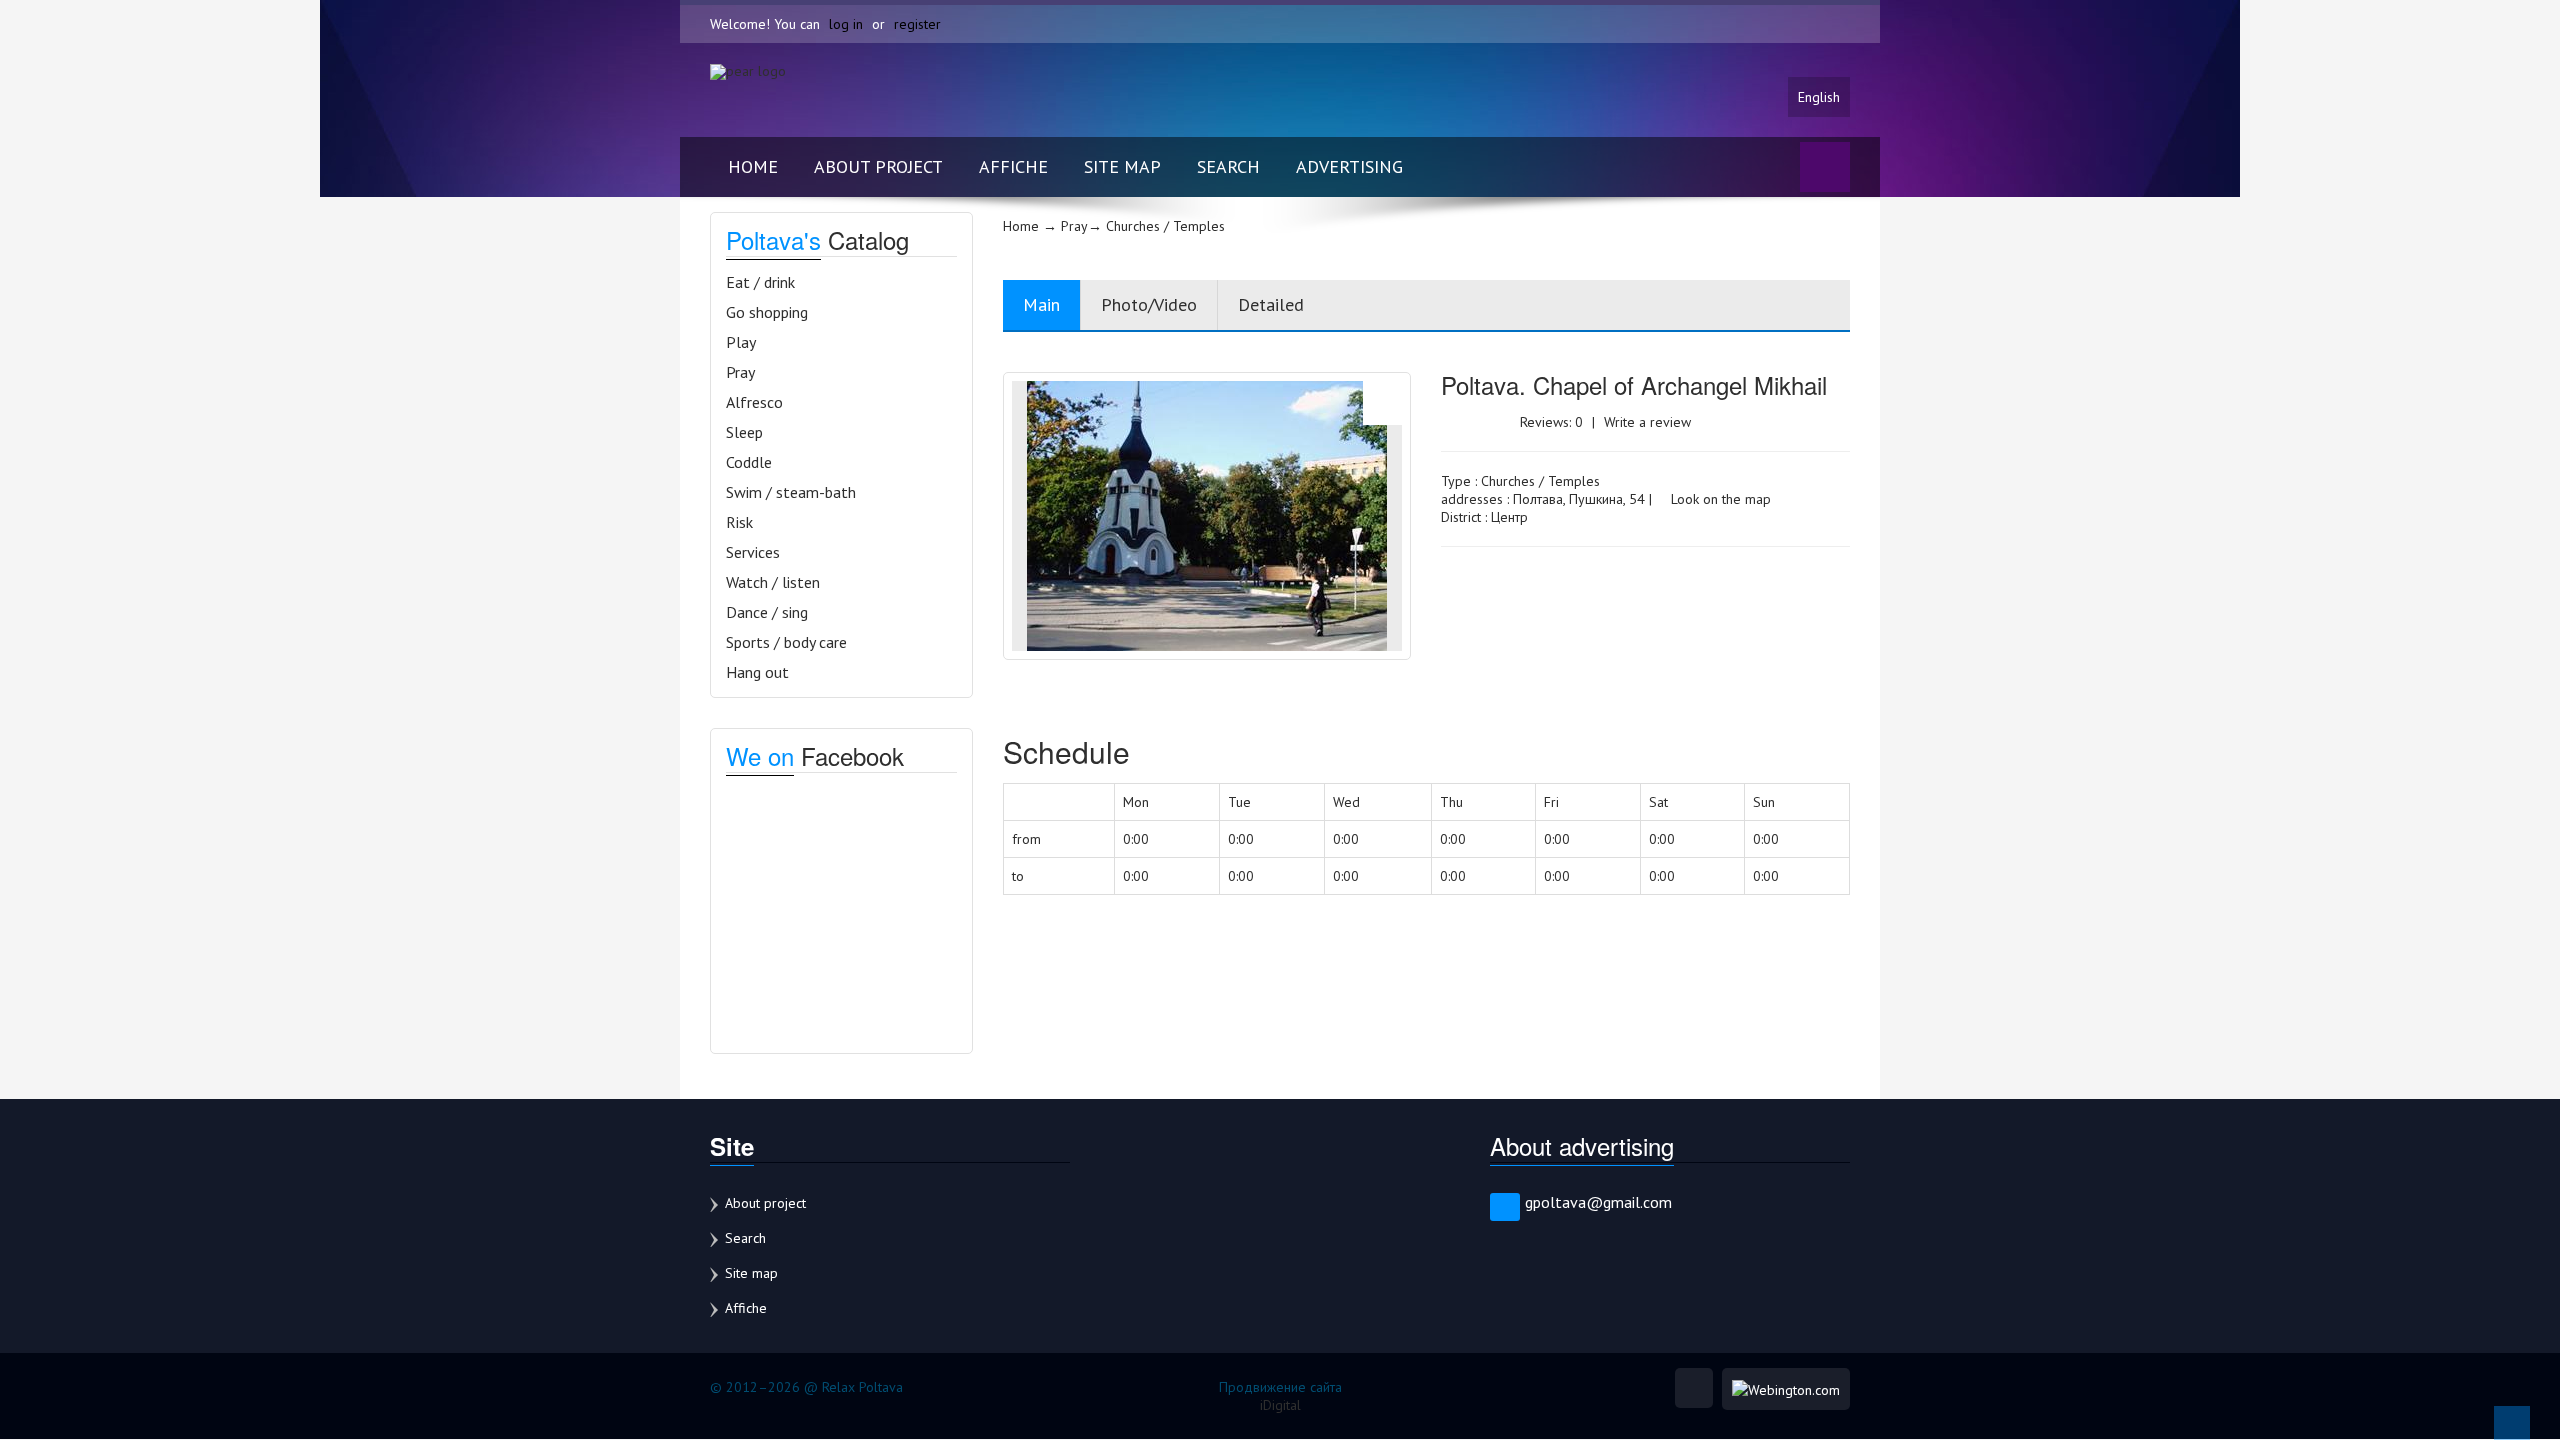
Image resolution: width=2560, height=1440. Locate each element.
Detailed (1271, 304)
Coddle (749, 462)
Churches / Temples (1540, 481)
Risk (739, 522)
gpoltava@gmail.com (1598, 1202)
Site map (1122, 166)
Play (741, 342)
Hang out (757, 672)
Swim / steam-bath (791, 492)
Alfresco (754, 402)
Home (753, 166)
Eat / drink (760, 282)
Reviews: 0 (1551, 422)
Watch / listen (773, 582)
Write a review (1647, 422)
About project (878, 166)
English (1819, 97)
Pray (740, 372)
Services (753, 552)
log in (846, 24)
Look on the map (1719, 499)
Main (1041, 304)
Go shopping (767, 312)
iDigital (1280, 1405)
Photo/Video (1149, 304)
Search (1228, 166)
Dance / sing (767, 612)
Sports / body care (786, 642)
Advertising (1349, 166)
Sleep (744, 432)
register (917, 24)
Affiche (1013, 166)
